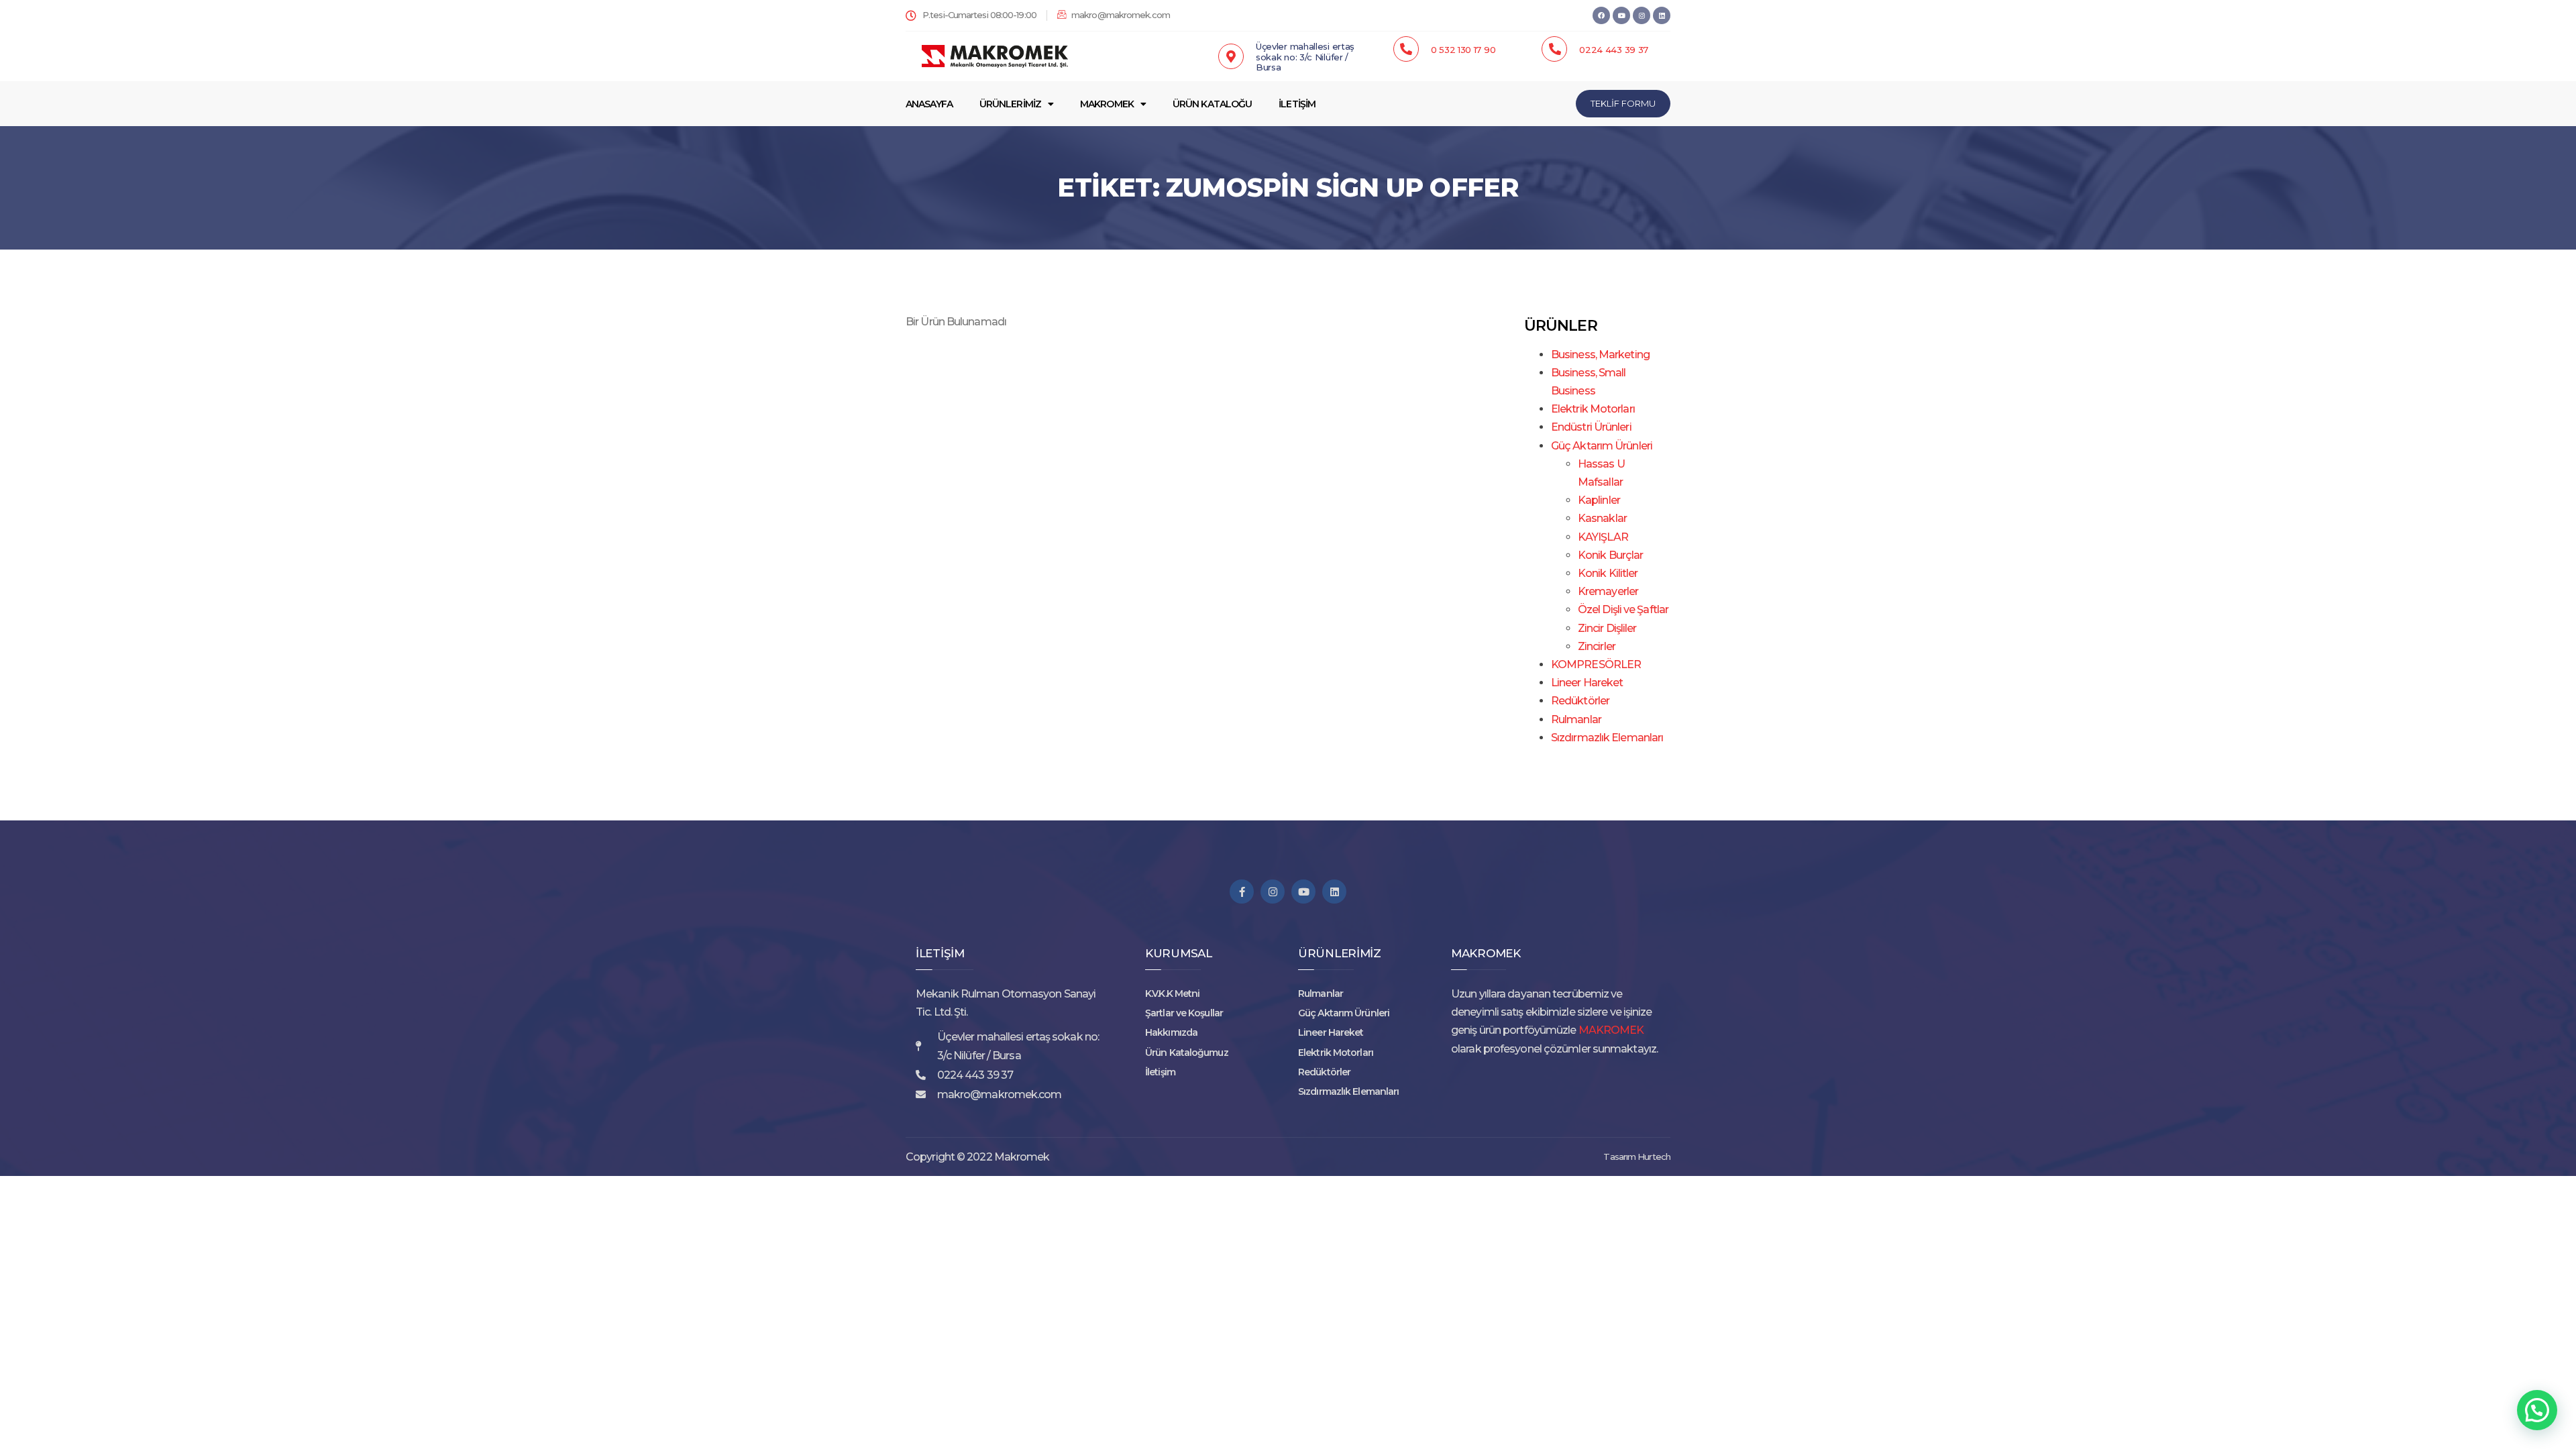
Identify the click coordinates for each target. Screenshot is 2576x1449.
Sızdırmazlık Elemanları (1607, 738)
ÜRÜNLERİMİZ (1010, 104)
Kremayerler (1608, 591)
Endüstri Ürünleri (1591, 427)
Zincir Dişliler (1607, 628)
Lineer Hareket (1587, 683)
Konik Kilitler (1608, 573)
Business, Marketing (1600, 355)
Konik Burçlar (1610, 555)
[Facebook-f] (1242, 892)
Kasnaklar (1602, 518)
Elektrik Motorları (1593, 409)
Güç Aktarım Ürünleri (1602, 446)
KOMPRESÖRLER (1596, 664)
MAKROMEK (1107, 104)
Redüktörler (1580, 701)
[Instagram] (1642, 15)
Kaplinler (1599, 500)
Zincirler (1597, 646)
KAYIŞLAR (1603, 537)
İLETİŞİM (1297, 104)
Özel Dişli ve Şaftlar (1623, 609)
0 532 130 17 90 (1463, 50)
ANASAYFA (929, 104)
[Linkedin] (1662, 15)
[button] (2537, 1410)
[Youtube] (1303, 892)
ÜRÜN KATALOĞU (1212, 104)
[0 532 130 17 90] (1406, 49)
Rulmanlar (1576, 719)
